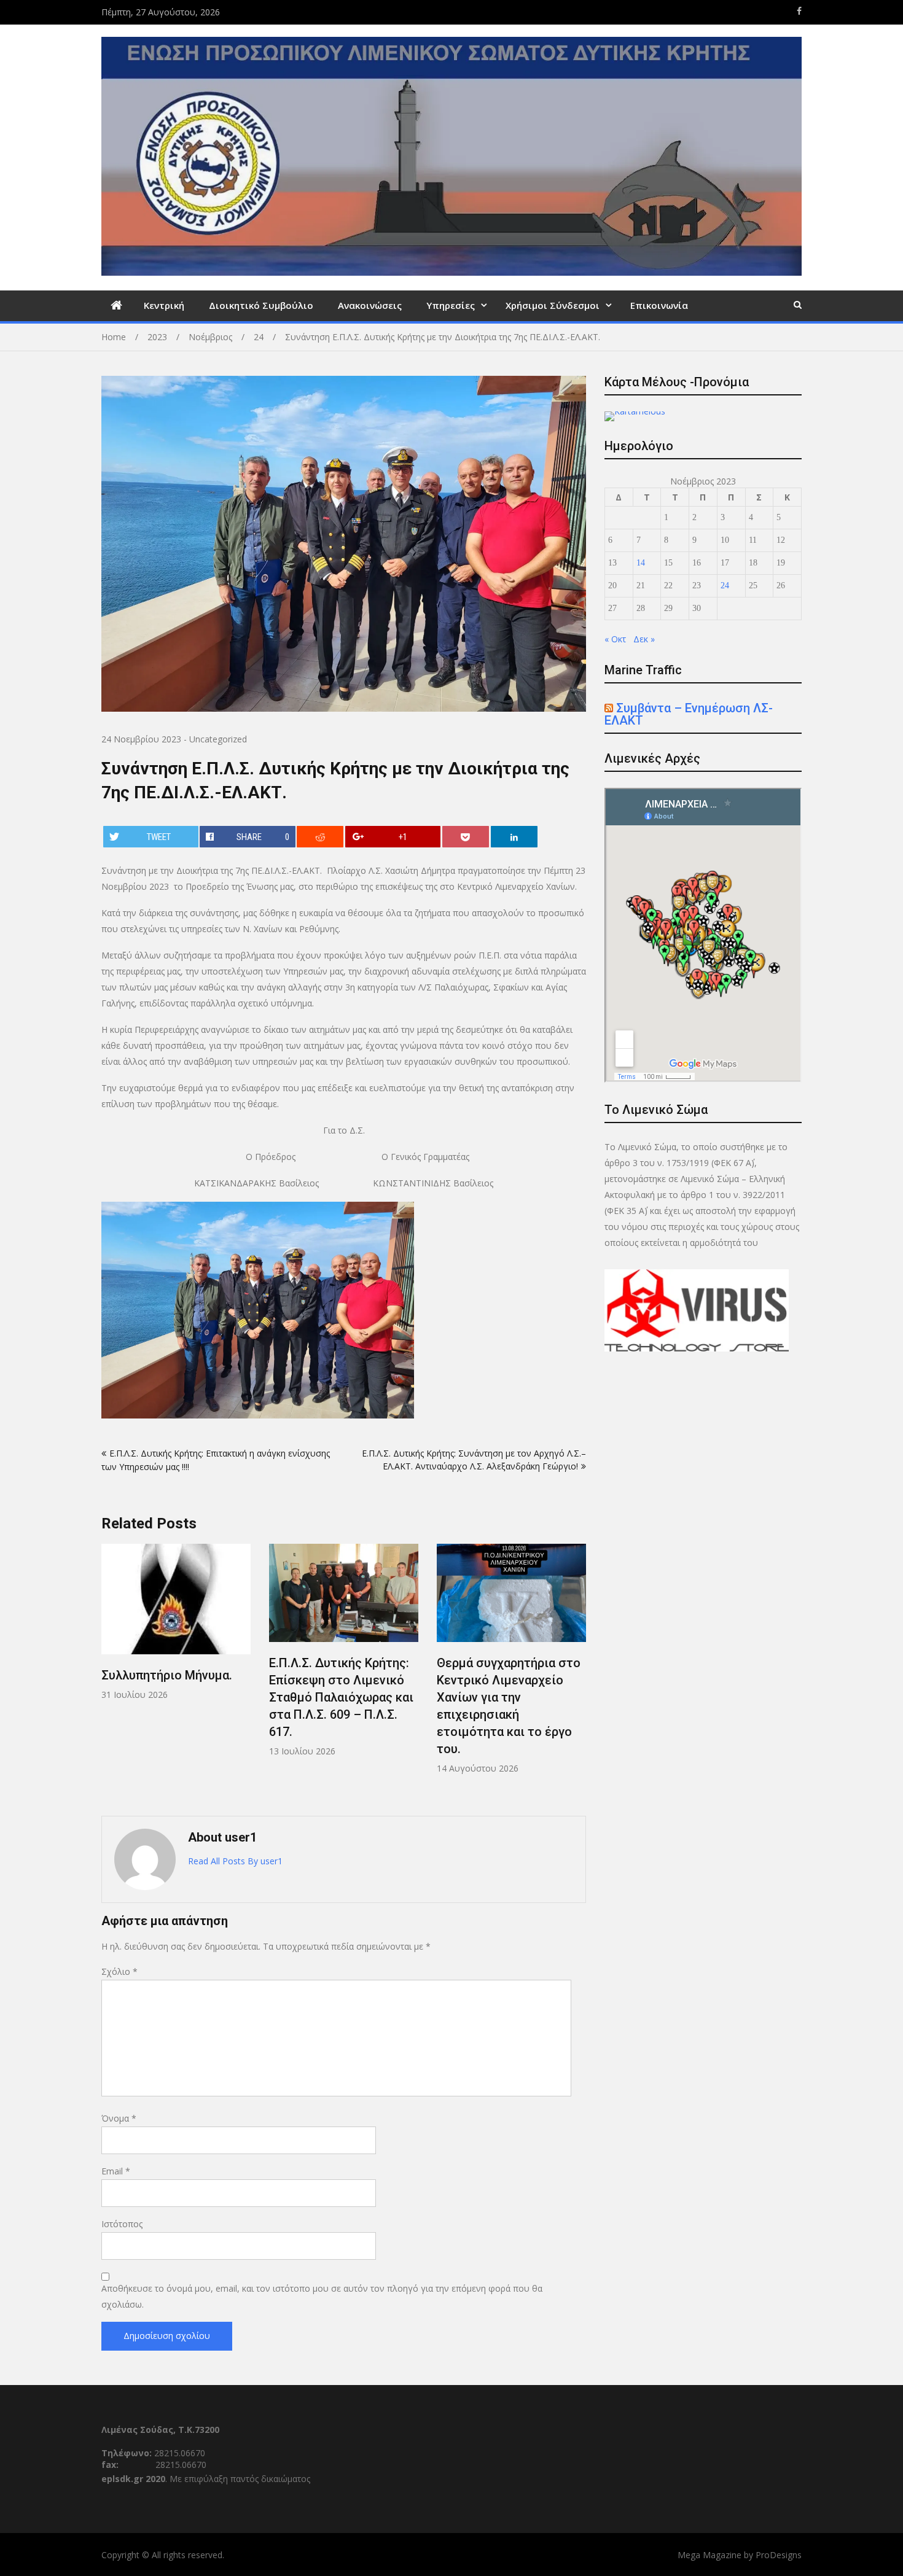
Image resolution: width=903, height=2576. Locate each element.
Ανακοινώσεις (370, 305)
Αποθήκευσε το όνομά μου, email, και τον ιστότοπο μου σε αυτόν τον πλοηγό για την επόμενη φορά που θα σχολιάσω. (322, 2296)
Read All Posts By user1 (235, 1861)
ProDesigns (779, 2555)
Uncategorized (218, 739)
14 (641, 563)
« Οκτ (615, 639)
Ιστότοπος (122, 2224)
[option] (176, 1622)
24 (725, 586)
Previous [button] (109, 1674)
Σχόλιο (119, 1971)
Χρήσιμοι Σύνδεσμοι (553, 305)
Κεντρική (164, 305)
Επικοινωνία (659, 305)
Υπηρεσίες (451, 305)
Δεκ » (644, 639)
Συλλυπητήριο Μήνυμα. (167, 1675)
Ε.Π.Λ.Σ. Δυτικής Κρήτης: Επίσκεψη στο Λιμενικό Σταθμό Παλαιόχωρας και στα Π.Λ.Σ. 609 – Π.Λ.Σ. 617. (341, 1697)
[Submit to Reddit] (320, 837)
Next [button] (578, 1674)
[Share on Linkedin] (514, 837)
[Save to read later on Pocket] (466, 837)
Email (116, 2171)
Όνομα (119, 2118)
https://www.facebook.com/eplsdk (799, 11)
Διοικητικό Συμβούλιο (261, 305)
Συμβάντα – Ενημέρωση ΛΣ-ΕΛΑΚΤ (689, 714)
